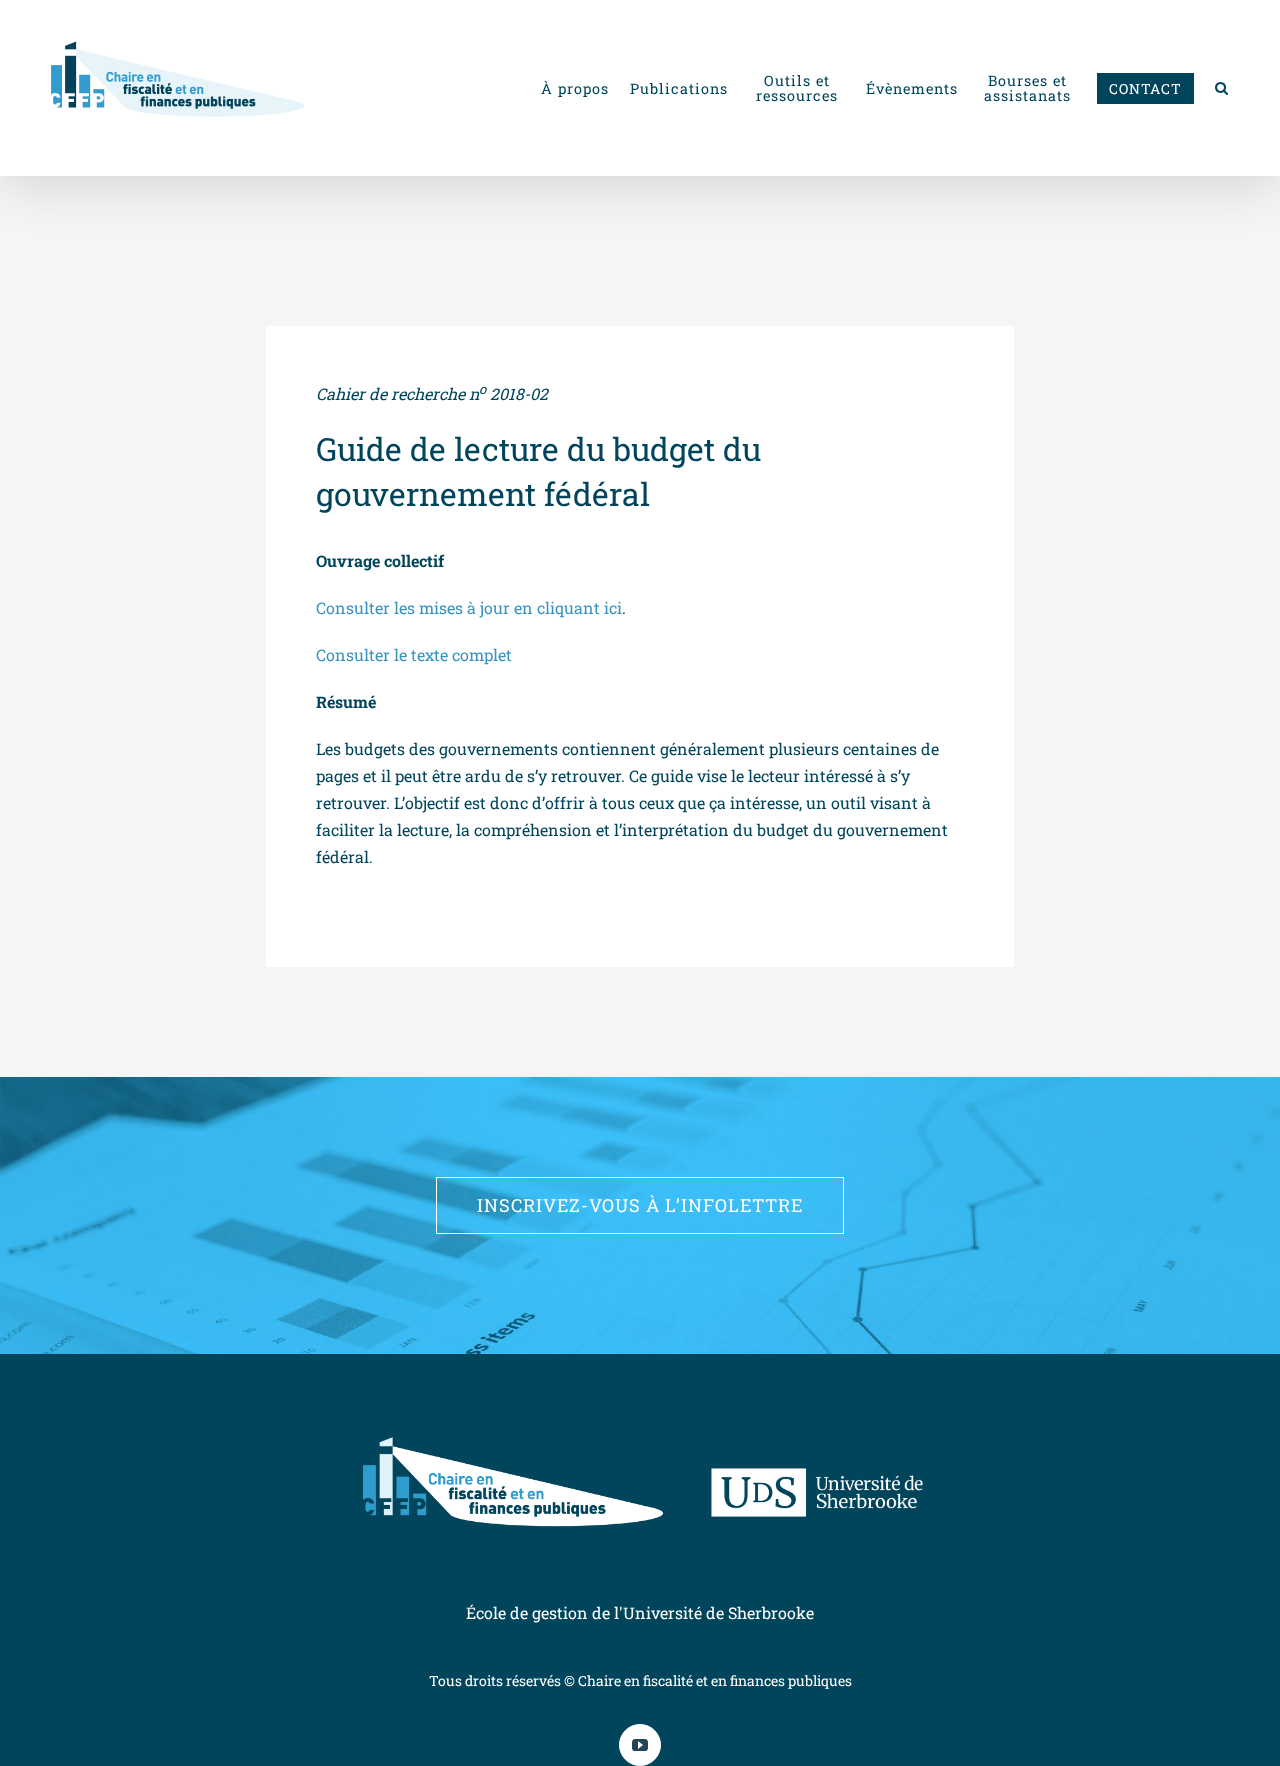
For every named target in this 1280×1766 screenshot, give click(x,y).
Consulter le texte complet (414, 654)
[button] (1222, 88)
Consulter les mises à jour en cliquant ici (469, 607)
